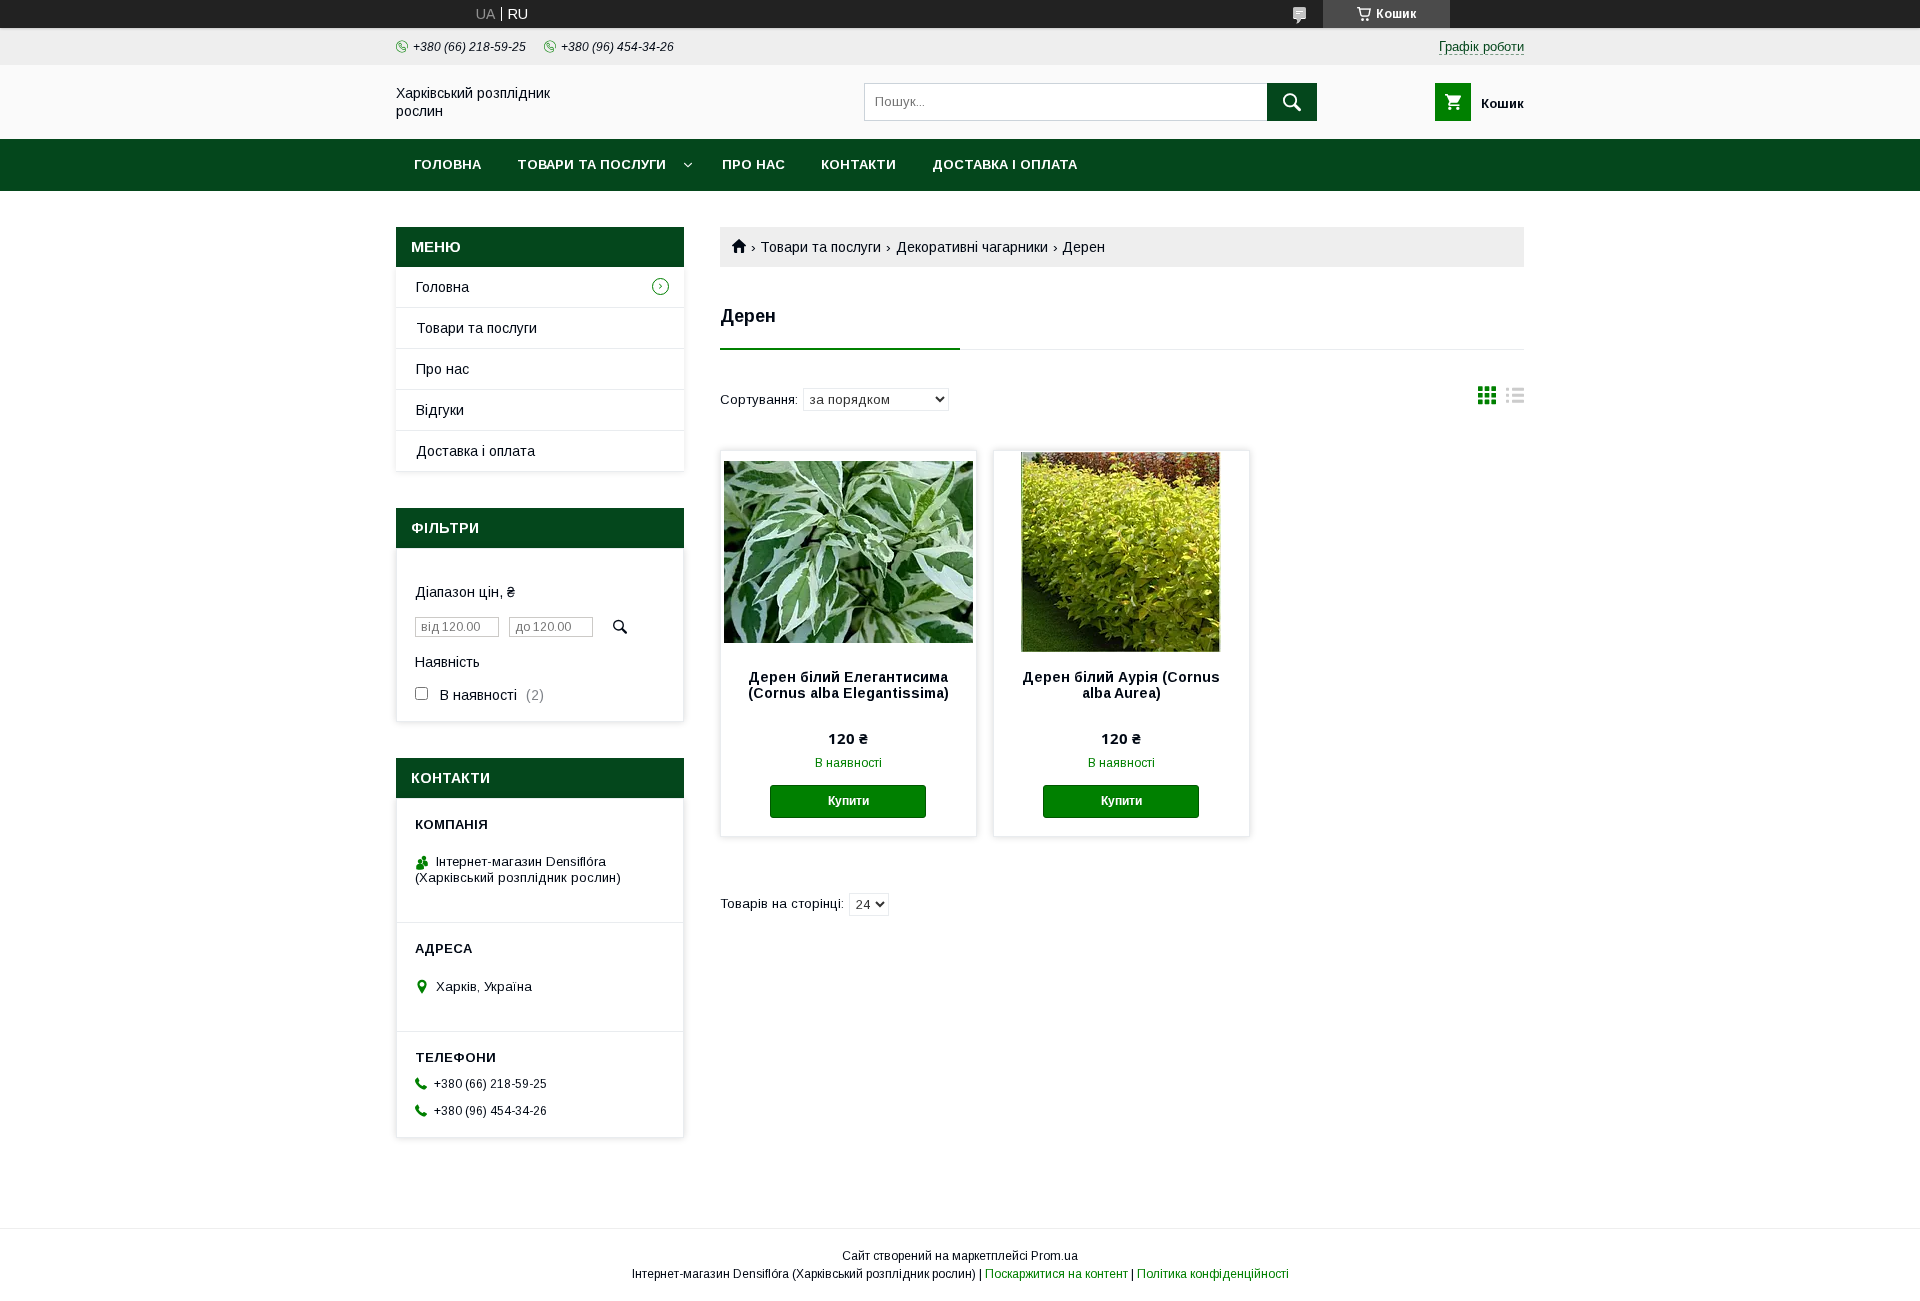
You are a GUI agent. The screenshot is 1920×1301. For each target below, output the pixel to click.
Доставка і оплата (1004, 164)
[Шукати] (1292, 102)
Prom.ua (1054, 1256)
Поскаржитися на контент (1056, 1274)
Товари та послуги (591, 164)
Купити (848, 801)
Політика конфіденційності (1213, 1274)
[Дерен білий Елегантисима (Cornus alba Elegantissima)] (848, 551)
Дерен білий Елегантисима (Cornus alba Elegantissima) (848, 685)
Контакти (858, 164)
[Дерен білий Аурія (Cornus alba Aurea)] (1121, 551)
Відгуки (440, 410)
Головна (447, 164)
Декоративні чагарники (972, 247)
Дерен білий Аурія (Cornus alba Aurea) (1121, 685)
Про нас (753, 164)
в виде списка (1515, 400)
